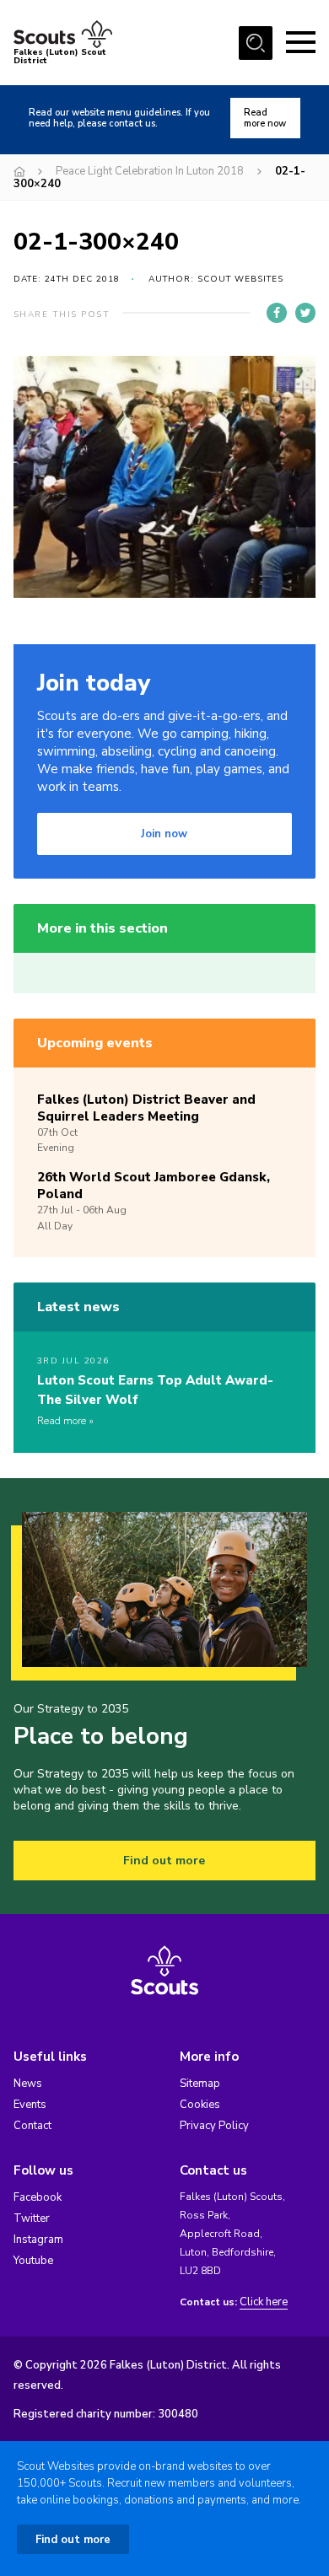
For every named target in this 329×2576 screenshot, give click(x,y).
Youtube (33, 2261)
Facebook (38, 2197)
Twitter (32, 2218)
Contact (32, 2126)
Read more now (265, 118)
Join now (164, 834)
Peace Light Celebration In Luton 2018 (150, 171)
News (28, 2084)
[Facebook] (277, 313)
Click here (264, 2302)
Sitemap (200, 2084)
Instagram (38, 2240)
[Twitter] (305, 313)
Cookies (200, 2105)
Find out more (164, 1861)
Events (30, 2105)
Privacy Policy (214, 2126)
